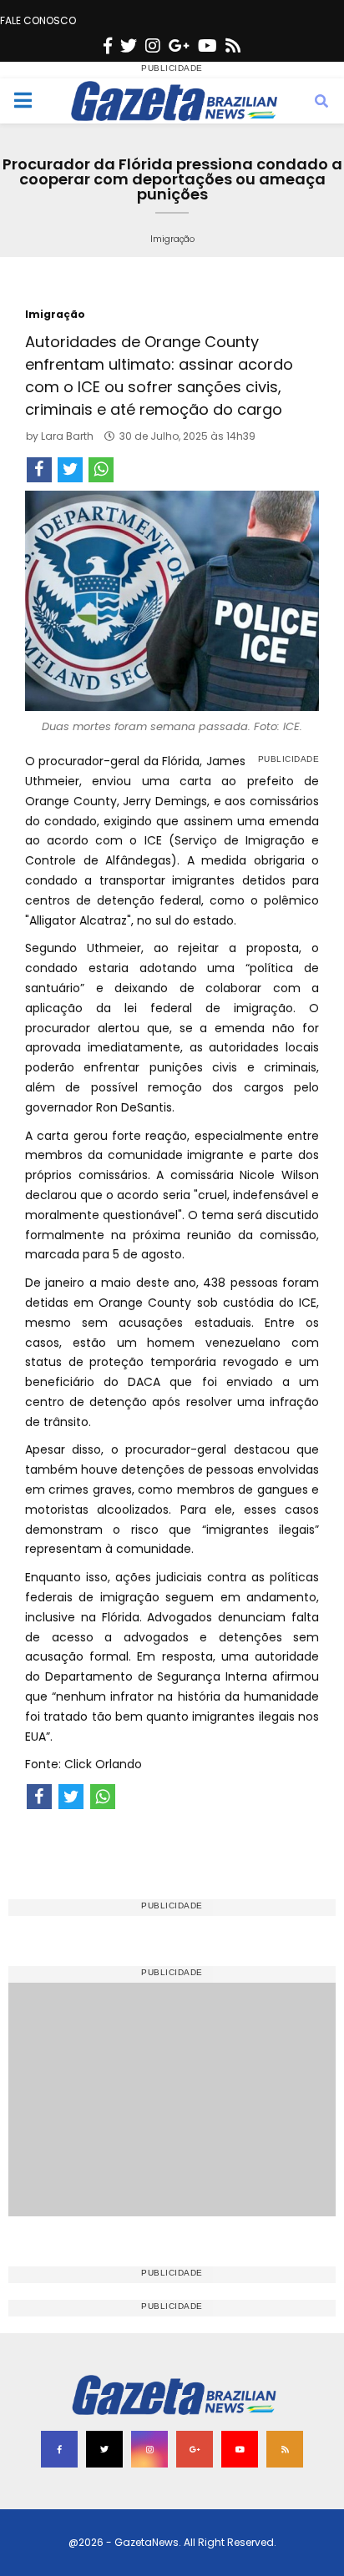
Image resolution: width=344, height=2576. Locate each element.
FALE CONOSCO (38, 20)
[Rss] (233, 46)
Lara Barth (67, 436)
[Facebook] (108, 46)
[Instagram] (153, 46)
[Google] (179, 46)
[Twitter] (129, 46)
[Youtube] (207, 46)
